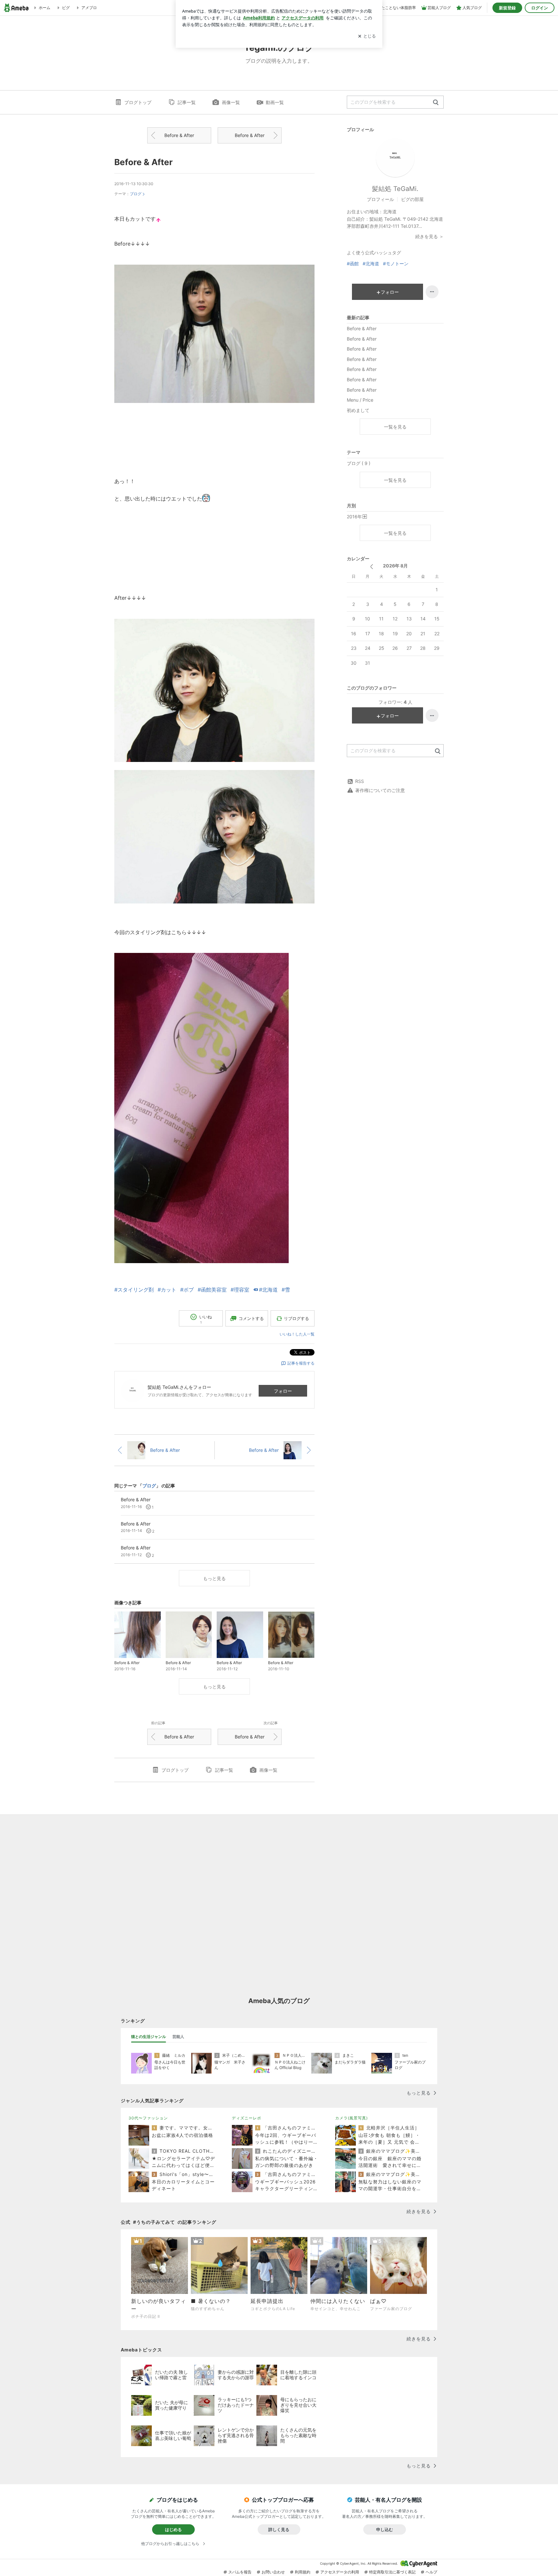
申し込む (385, 2529)
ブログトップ (138, 102)
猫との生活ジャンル (149, 2037)
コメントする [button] (251, 1318)
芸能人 (178, 2037)
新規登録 (507, 8)
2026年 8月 (395, 566)
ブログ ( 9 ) (359, 463)
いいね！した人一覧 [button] (297, 1334)
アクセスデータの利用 (340, 2572)
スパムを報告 (240, 2572)
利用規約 (303, 2572)
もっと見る (214, 1578)
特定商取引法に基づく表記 (392, 2572)
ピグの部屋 (412, 199)
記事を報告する (301, 1363)
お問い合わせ (273, 2572)
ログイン (540, 8)
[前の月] (372, 567)
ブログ (136, 194)
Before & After (179, 135)
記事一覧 (187, 102)
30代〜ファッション (148, 2118)
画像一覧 (231, 102)
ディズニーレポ (247, 2118)
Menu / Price (360, 400)
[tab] (149, 2037)
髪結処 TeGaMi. (395, 189)
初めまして (358, 410)
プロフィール (380, 199)
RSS (360, 781)
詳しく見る (279, 2529)
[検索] (436, 103)
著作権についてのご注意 (380, 790)
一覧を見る (395, 427)
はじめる (173, 2529)
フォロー (283, 1391)
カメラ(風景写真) (351, 2118)
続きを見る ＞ (429, 236)
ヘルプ (431, 2572)
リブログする (296, 1318)
